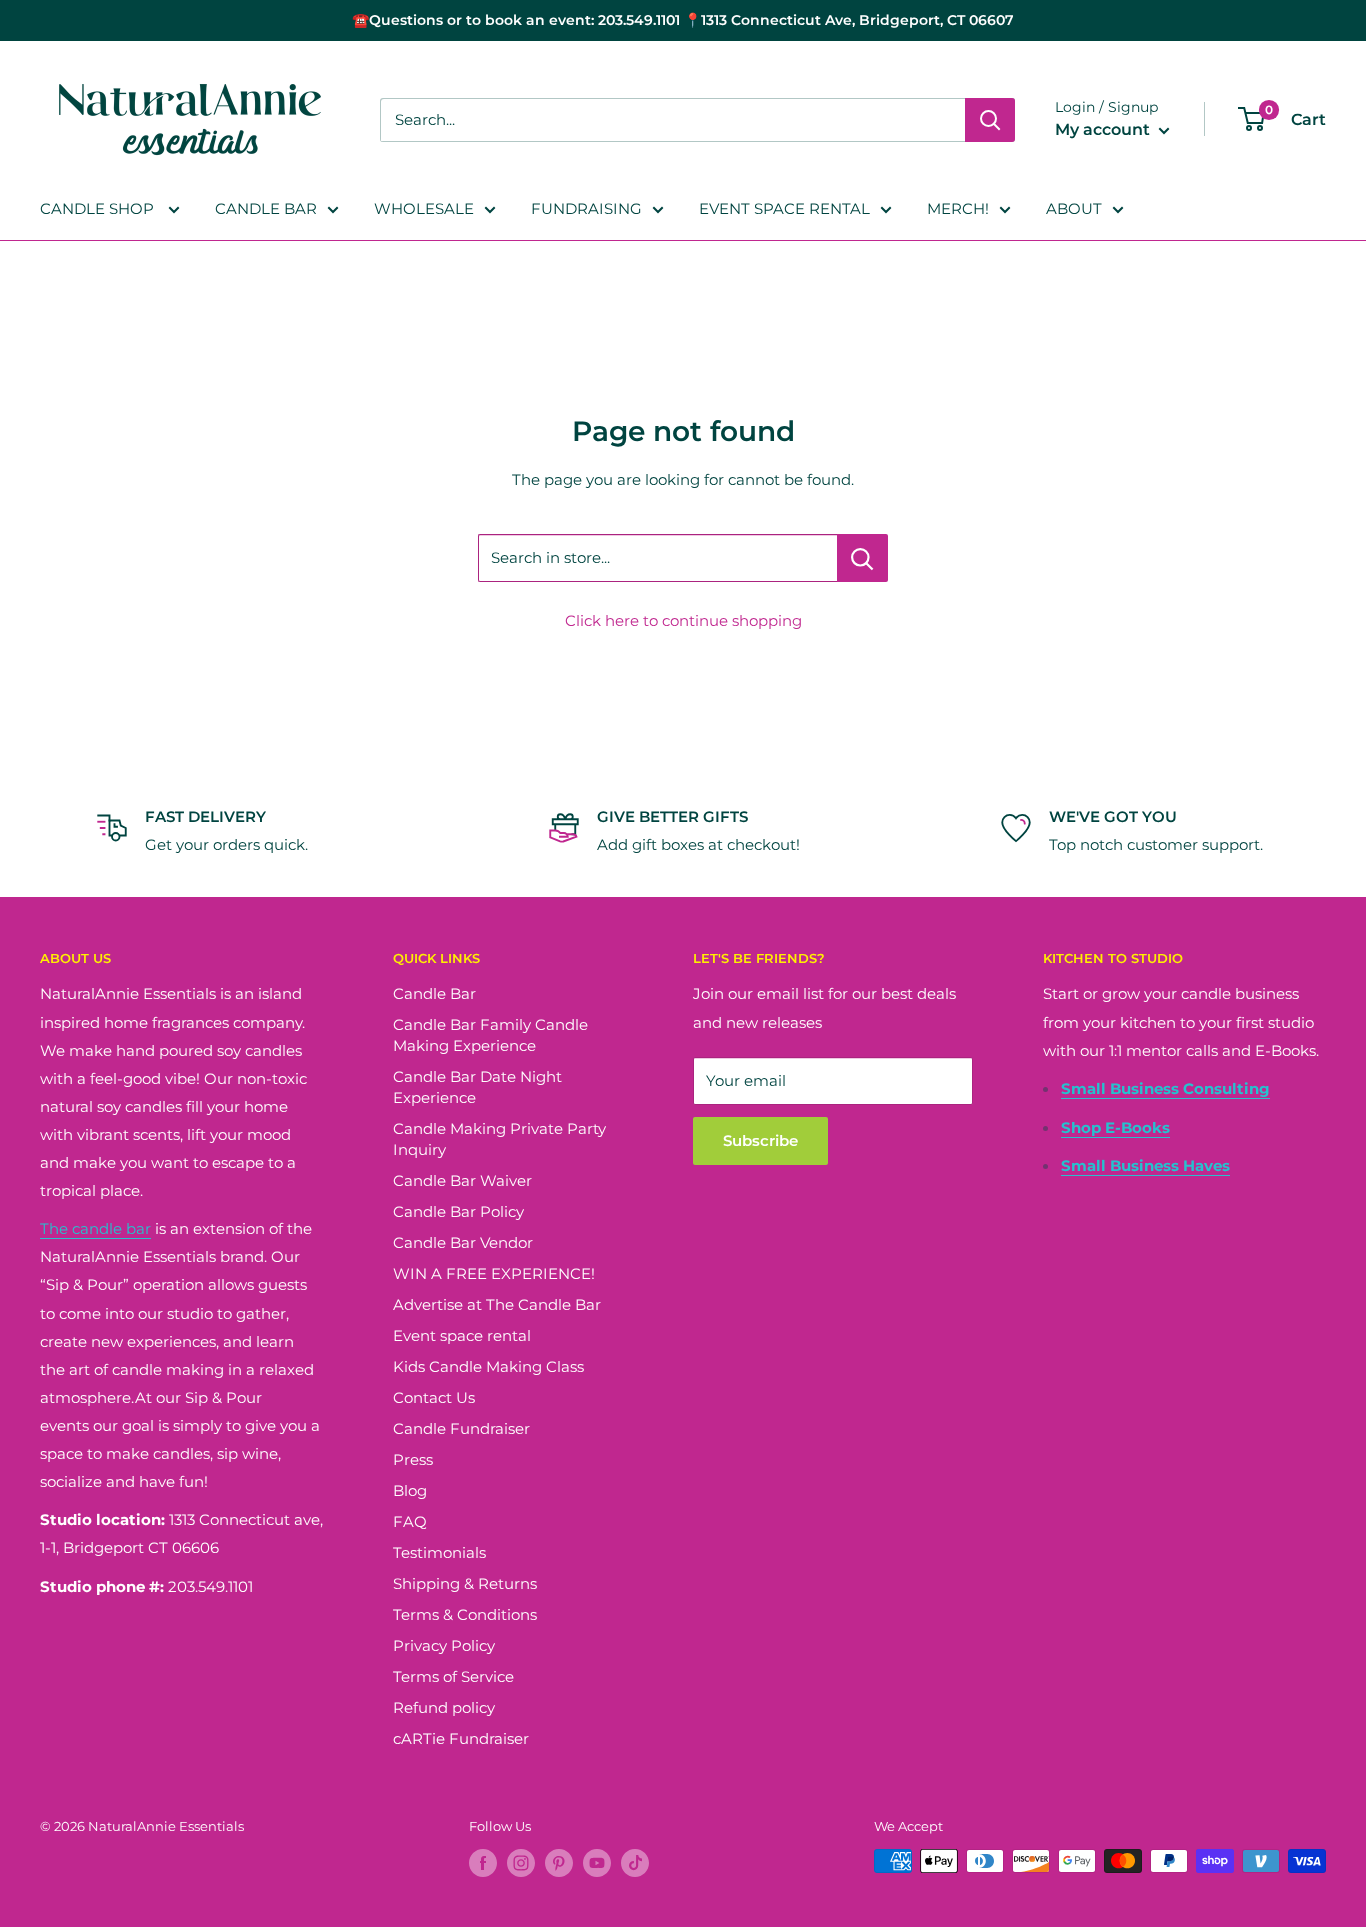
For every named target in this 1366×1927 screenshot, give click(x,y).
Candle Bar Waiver (462, 1180)
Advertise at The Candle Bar (497, 1304)
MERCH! (958, 208)
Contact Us (434, 1397)
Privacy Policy (444, 1645)
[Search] (990, 120)
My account (1104, 129)
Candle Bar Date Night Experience (477, 1087)
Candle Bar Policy (458, 1211)
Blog (410, 1490)
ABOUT (1074, 208)
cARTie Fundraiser (461, 1738)
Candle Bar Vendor (463, 1242)
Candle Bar (434, 993)
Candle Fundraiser (461, 1428)
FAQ (410, 1521)
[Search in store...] (862, 558)
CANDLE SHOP (99, 208)
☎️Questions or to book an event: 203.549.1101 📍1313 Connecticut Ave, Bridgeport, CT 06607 (683, 20)
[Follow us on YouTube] (597, 1863)
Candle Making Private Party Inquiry (499, 1139)
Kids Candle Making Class (488, 1366)
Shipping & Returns (465, 1583)
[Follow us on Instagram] (521, 1863)
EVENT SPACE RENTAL (784, 208)
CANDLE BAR (266, 208)
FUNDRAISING (586, 208)
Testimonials (439, 1552)
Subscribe (760, 1140)
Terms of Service (453, 1676)
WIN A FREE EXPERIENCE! (494, 1273)
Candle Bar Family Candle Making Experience (490, 1035)
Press (413, 1459)
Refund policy (444, 1707)
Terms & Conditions (465, 1614)
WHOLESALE (424, 208)
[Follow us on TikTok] (635, 1863)
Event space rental (462, 1335)
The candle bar (95, 1228)
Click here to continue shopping (683, 620)
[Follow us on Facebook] (483, 1863)
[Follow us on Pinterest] (559, 1863)
